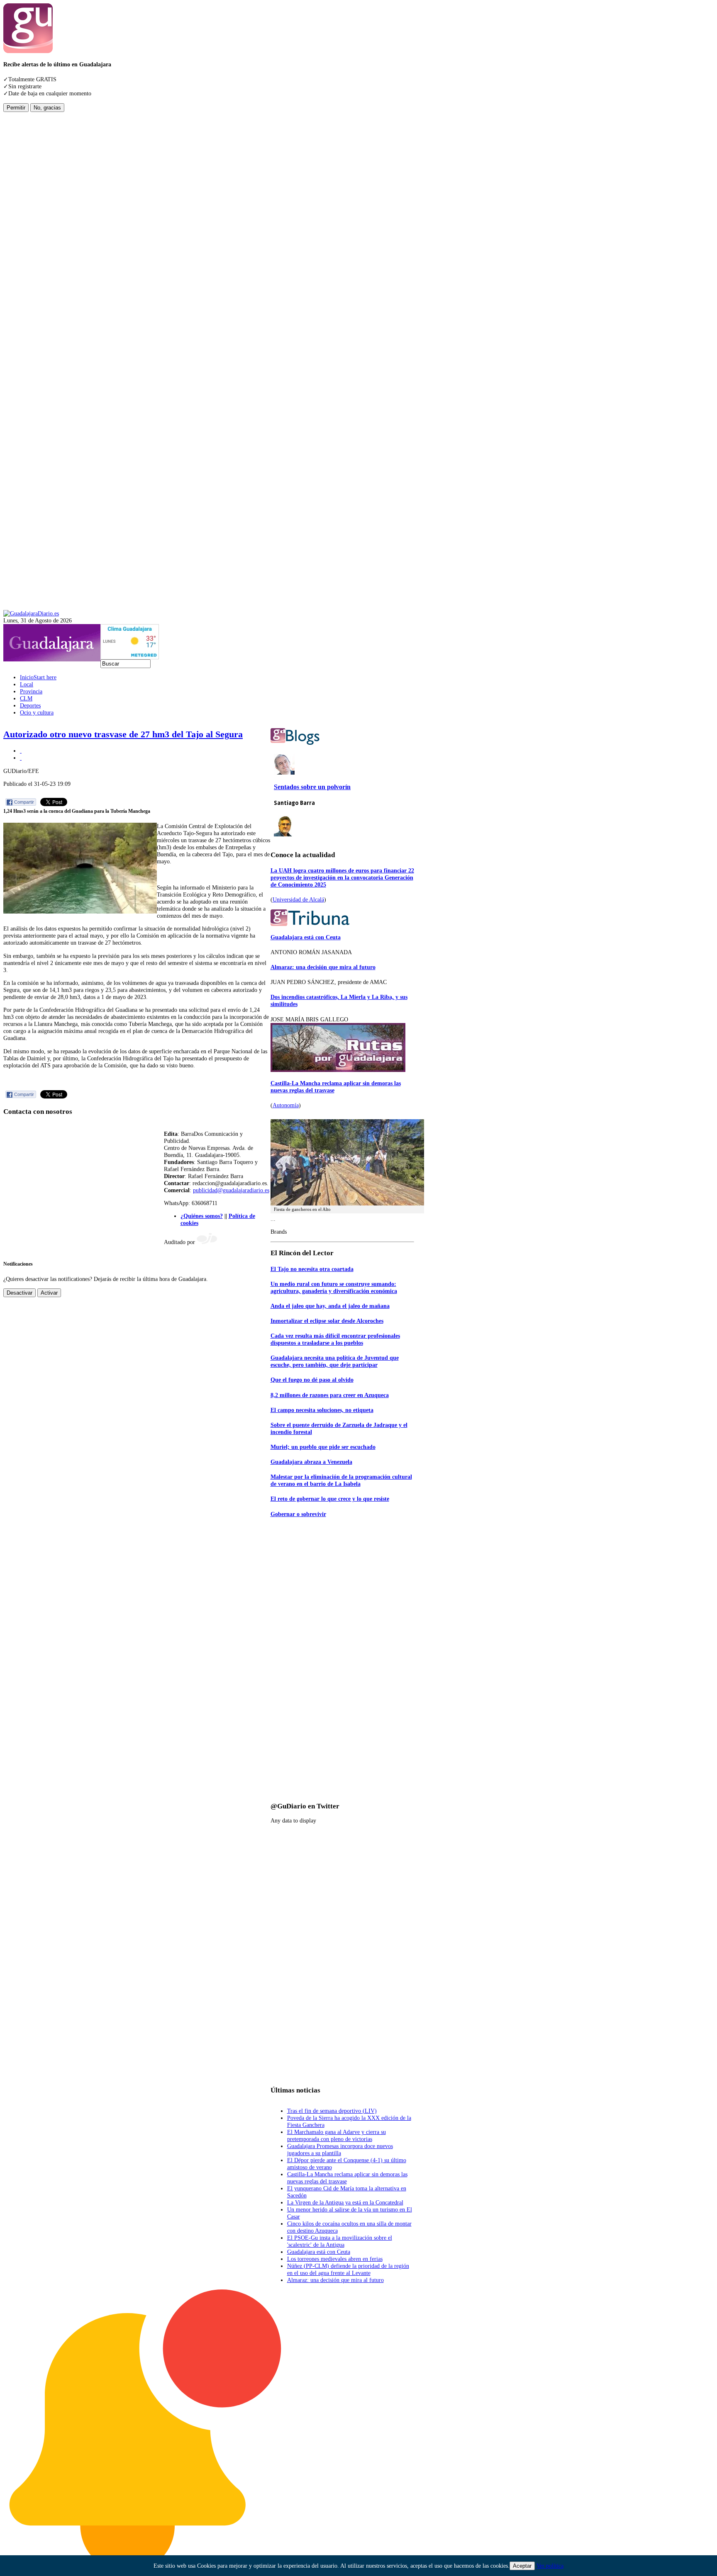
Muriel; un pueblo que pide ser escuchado (323, 1447)
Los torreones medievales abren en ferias (335, 2259)
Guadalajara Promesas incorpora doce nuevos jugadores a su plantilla (340, 2150)
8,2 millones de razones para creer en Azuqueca (330, 1395)
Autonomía (286, 1105)
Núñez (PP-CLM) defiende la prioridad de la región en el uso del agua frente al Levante (348, 2269)
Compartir (24, 802)
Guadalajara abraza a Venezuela (311, 1462)
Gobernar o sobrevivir (298, 1514)
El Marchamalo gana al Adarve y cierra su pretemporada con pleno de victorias (337, 2135)
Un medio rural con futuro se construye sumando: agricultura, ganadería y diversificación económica (334, 1287)
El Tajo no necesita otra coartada (312, 1269)
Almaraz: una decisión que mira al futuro (323, 967)
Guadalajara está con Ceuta (306, 937)
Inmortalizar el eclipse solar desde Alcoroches (327, 1321)
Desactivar (20, 1293)
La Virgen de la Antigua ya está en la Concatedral (345, 2202)
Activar (49, 1293)
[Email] (21, 758)
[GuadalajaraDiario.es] (31, 613)
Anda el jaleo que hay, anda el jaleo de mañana (330, 1306)
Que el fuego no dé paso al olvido (312, 1380)
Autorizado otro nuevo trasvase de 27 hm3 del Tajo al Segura (123, 734)
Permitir (16, 108)
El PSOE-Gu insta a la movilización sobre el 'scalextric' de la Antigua (340, 2241)
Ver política (550, 2566)
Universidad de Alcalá (298, 899)
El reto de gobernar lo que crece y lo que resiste (330, 1499)
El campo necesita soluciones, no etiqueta (322, 1410)
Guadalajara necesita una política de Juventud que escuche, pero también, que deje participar (335, 1361)
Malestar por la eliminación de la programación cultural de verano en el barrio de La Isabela (341, 1480)
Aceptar (522, 2566)
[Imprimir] (21, 751)
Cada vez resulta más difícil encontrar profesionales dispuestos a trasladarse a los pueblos (335, 1339)
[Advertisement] (37, 236)
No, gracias (47, 108)
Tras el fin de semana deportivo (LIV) (332, 2111)
